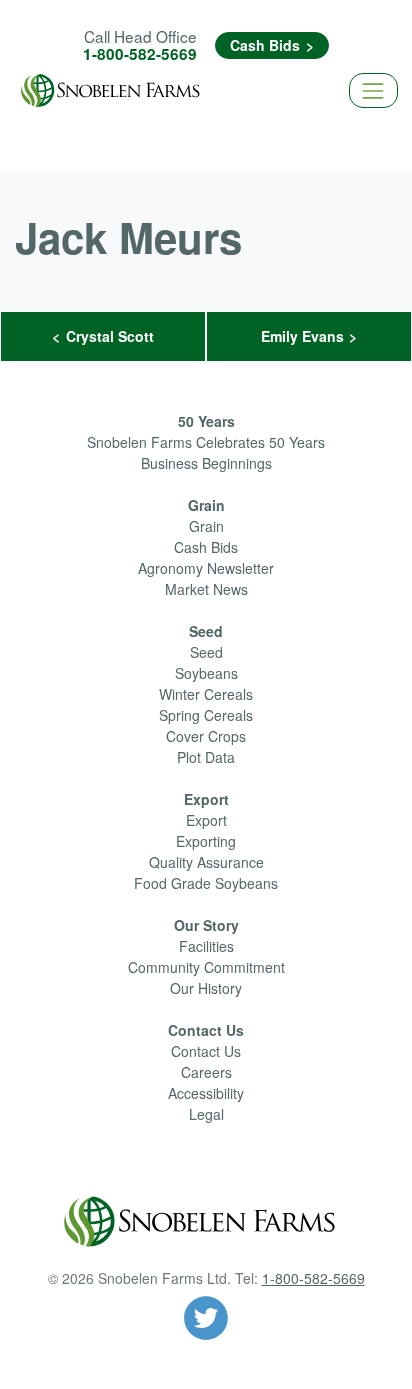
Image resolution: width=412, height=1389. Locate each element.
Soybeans (206, 673)
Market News (206, 589)
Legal (206, 1114)
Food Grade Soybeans (206, 883)
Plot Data (206, 757)
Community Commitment (206, 967)
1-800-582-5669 (140, 54)
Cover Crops (206, 736)
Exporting (206, 841)
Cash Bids (265, 45)
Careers (206, 1072)
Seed (206, 631)
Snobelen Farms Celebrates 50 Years (206, 442)
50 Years (206, 421)
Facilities (206, 946)
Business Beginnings (206, 463)
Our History (206, 988)
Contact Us (206, 1030)
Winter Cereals (206, 694)
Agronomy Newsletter (206, 568)
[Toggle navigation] (373, 90)
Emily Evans (302, 336)
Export (206, 799)
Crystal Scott (110, 336)
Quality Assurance (206, 862)
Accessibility (206, 1093)
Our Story (206, 925)
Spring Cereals (206, 715)
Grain (206, 505)
